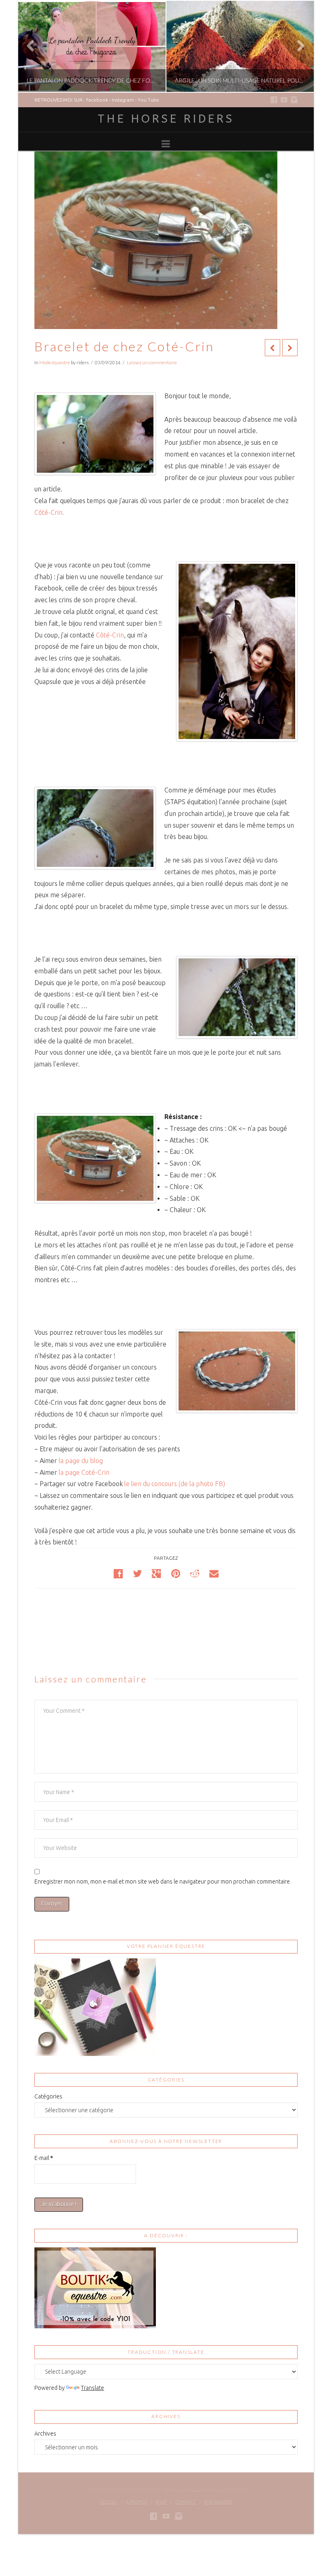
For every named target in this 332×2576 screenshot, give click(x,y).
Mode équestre (55, 362)
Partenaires (218, 2502)
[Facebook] (274, 100)
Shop (161, 2502)
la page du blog (81, 1461)
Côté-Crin (110, 635)
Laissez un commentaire (152, 362)
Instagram (123, 100)
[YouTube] (284, 100)
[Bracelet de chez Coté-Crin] (95, 434)
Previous (35, 46)
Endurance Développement (206, 2489)
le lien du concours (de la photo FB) (175, 1484)
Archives (45, 2434)
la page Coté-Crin (84, 1472)
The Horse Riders (166, 119)
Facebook (97, 100)
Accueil (109, 2502)
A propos (136, 2502)
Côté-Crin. (49, 512)
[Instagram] (294, 100)
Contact (186, 2502)
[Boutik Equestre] (95, 2287)
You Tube (148, 100)
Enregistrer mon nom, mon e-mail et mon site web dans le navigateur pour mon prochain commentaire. (163, 1882)
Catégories (48, 2096)
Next (297, 46)
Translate (93, 2388)
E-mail (44, 2158)
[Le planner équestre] (95, 2007)
